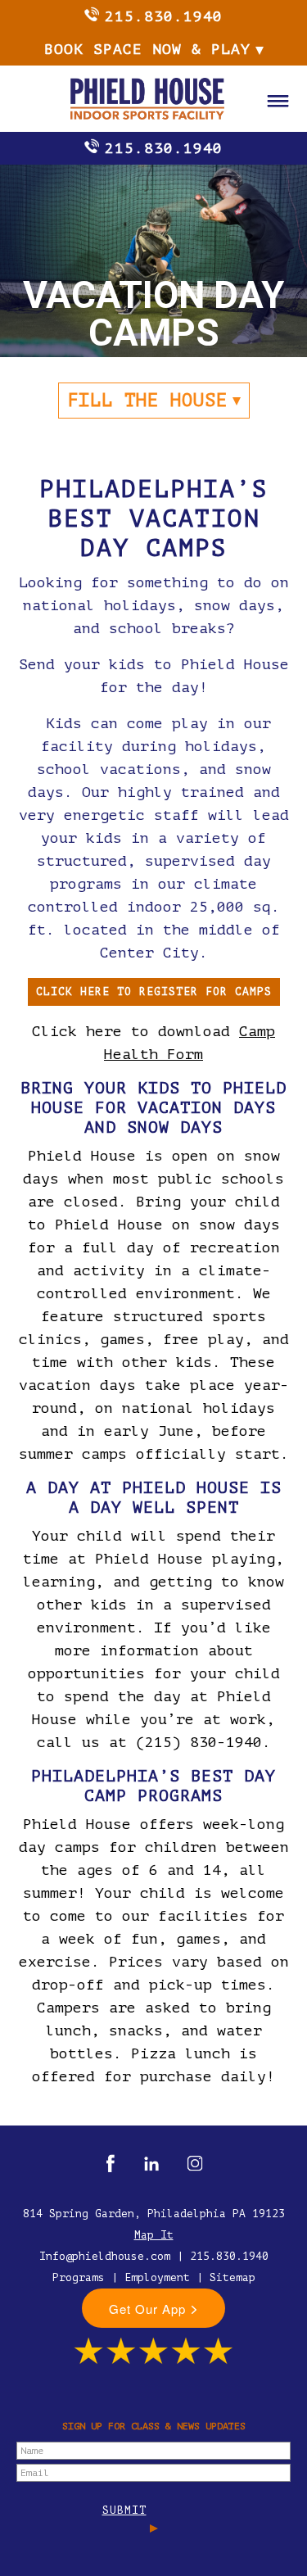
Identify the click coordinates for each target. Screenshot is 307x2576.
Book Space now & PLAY (147, 49)
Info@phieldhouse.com (105, 2256)
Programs (79, 2277)
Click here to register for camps (154, 991)
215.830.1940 (164, 16)
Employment (157, 2277)
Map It (154, 2235)
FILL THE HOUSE (147, 400)
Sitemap (233, 2277)
